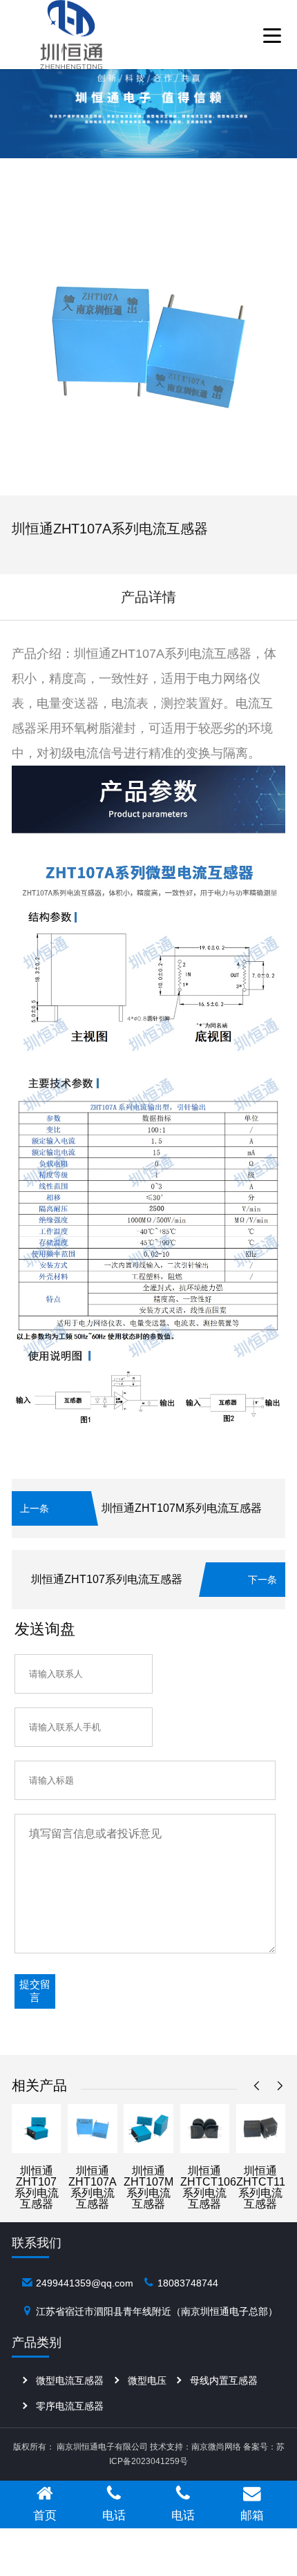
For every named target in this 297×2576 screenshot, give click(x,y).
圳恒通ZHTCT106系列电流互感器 (208, 2187)
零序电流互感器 (70, 2406)
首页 (45, 2515)
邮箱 (252, 2515)
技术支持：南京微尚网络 (195, 2447)
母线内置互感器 (224, 2380)
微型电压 (147, 2380)
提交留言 (35, 1991)
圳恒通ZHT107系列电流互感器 (107, 1579)
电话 (114, 2515)
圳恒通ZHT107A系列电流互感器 (93, 2187)
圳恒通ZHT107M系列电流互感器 (182, 1508)
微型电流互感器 (70, 2380)
